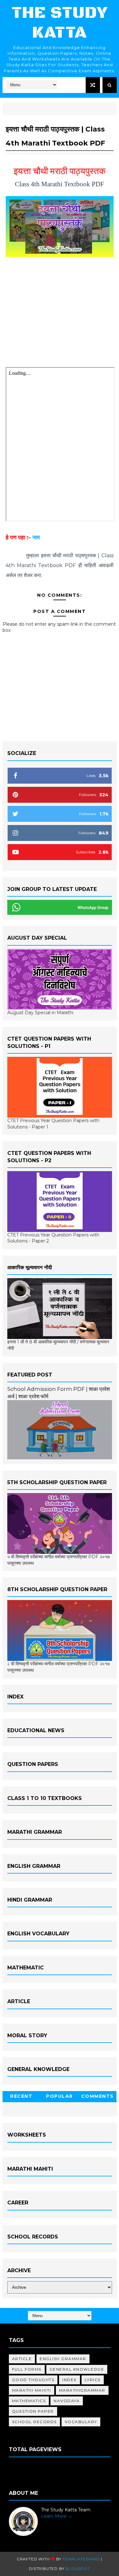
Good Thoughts (33, 2380)
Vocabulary (81, 2422)
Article (22, 2359)
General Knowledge (77, 2369)
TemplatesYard (81, 2559)
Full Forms (27, 2369)
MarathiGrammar (82, 2390)
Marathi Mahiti (32, 2390)
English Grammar (63, 2359)
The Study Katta (60, 23)
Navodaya (67, 2401)
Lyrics (93, 2380)
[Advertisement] (60, 314)
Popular (60, 2096)
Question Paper (33, 2411)
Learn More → (57, 2516)
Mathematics (29, 2401)
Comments (98, 2096)
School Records (34, 2422)
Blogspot (78, 2569)
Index (69, 2380)
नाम (36, 537)
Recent (21, 2096)
